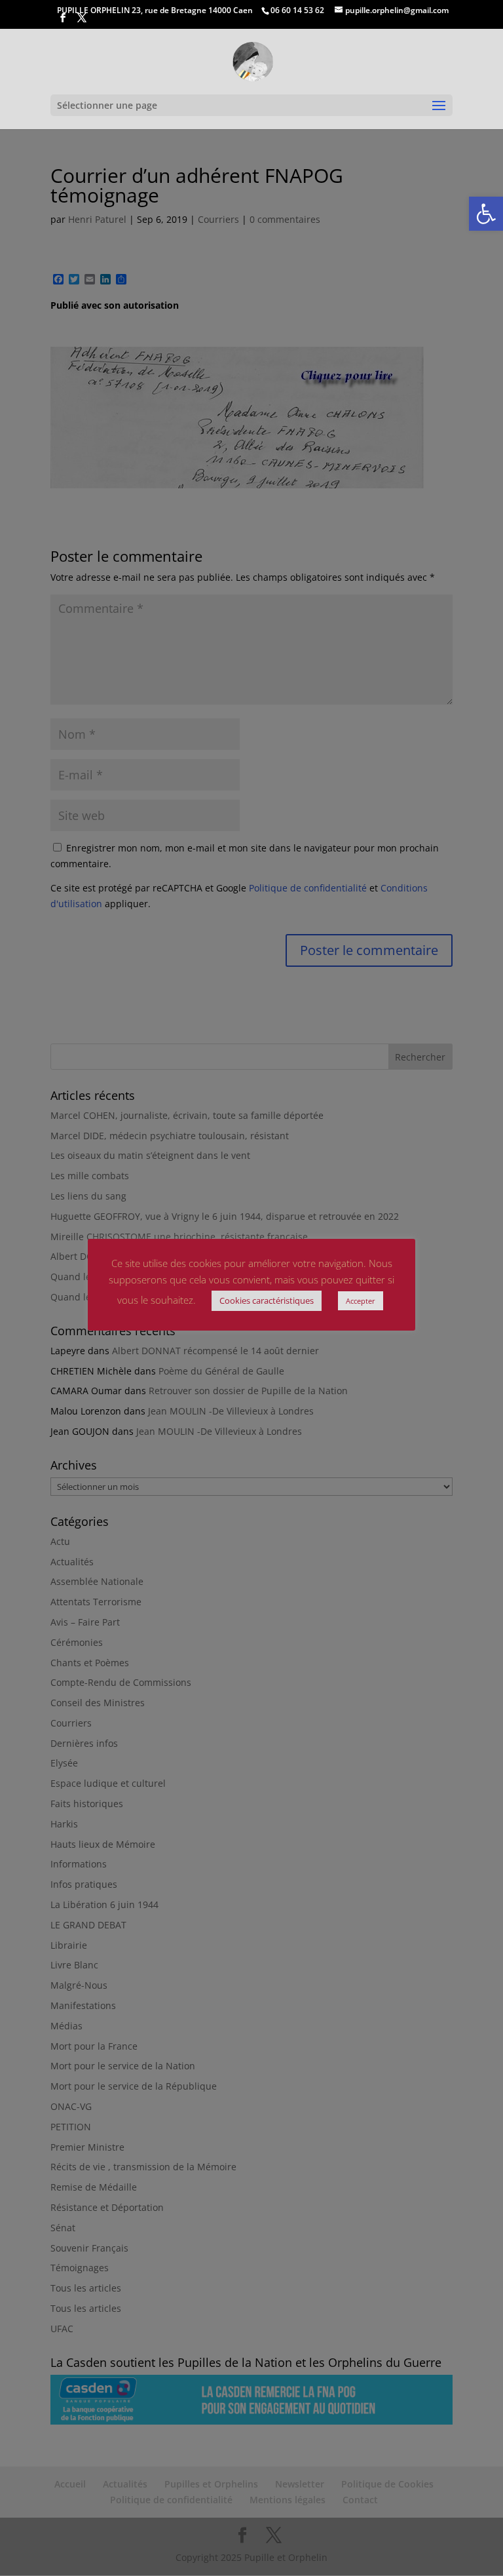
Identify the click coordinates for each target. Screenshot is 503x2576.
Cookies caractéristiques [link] (267, 1300)
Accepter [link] (361, 1301)
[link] (486, 214)
